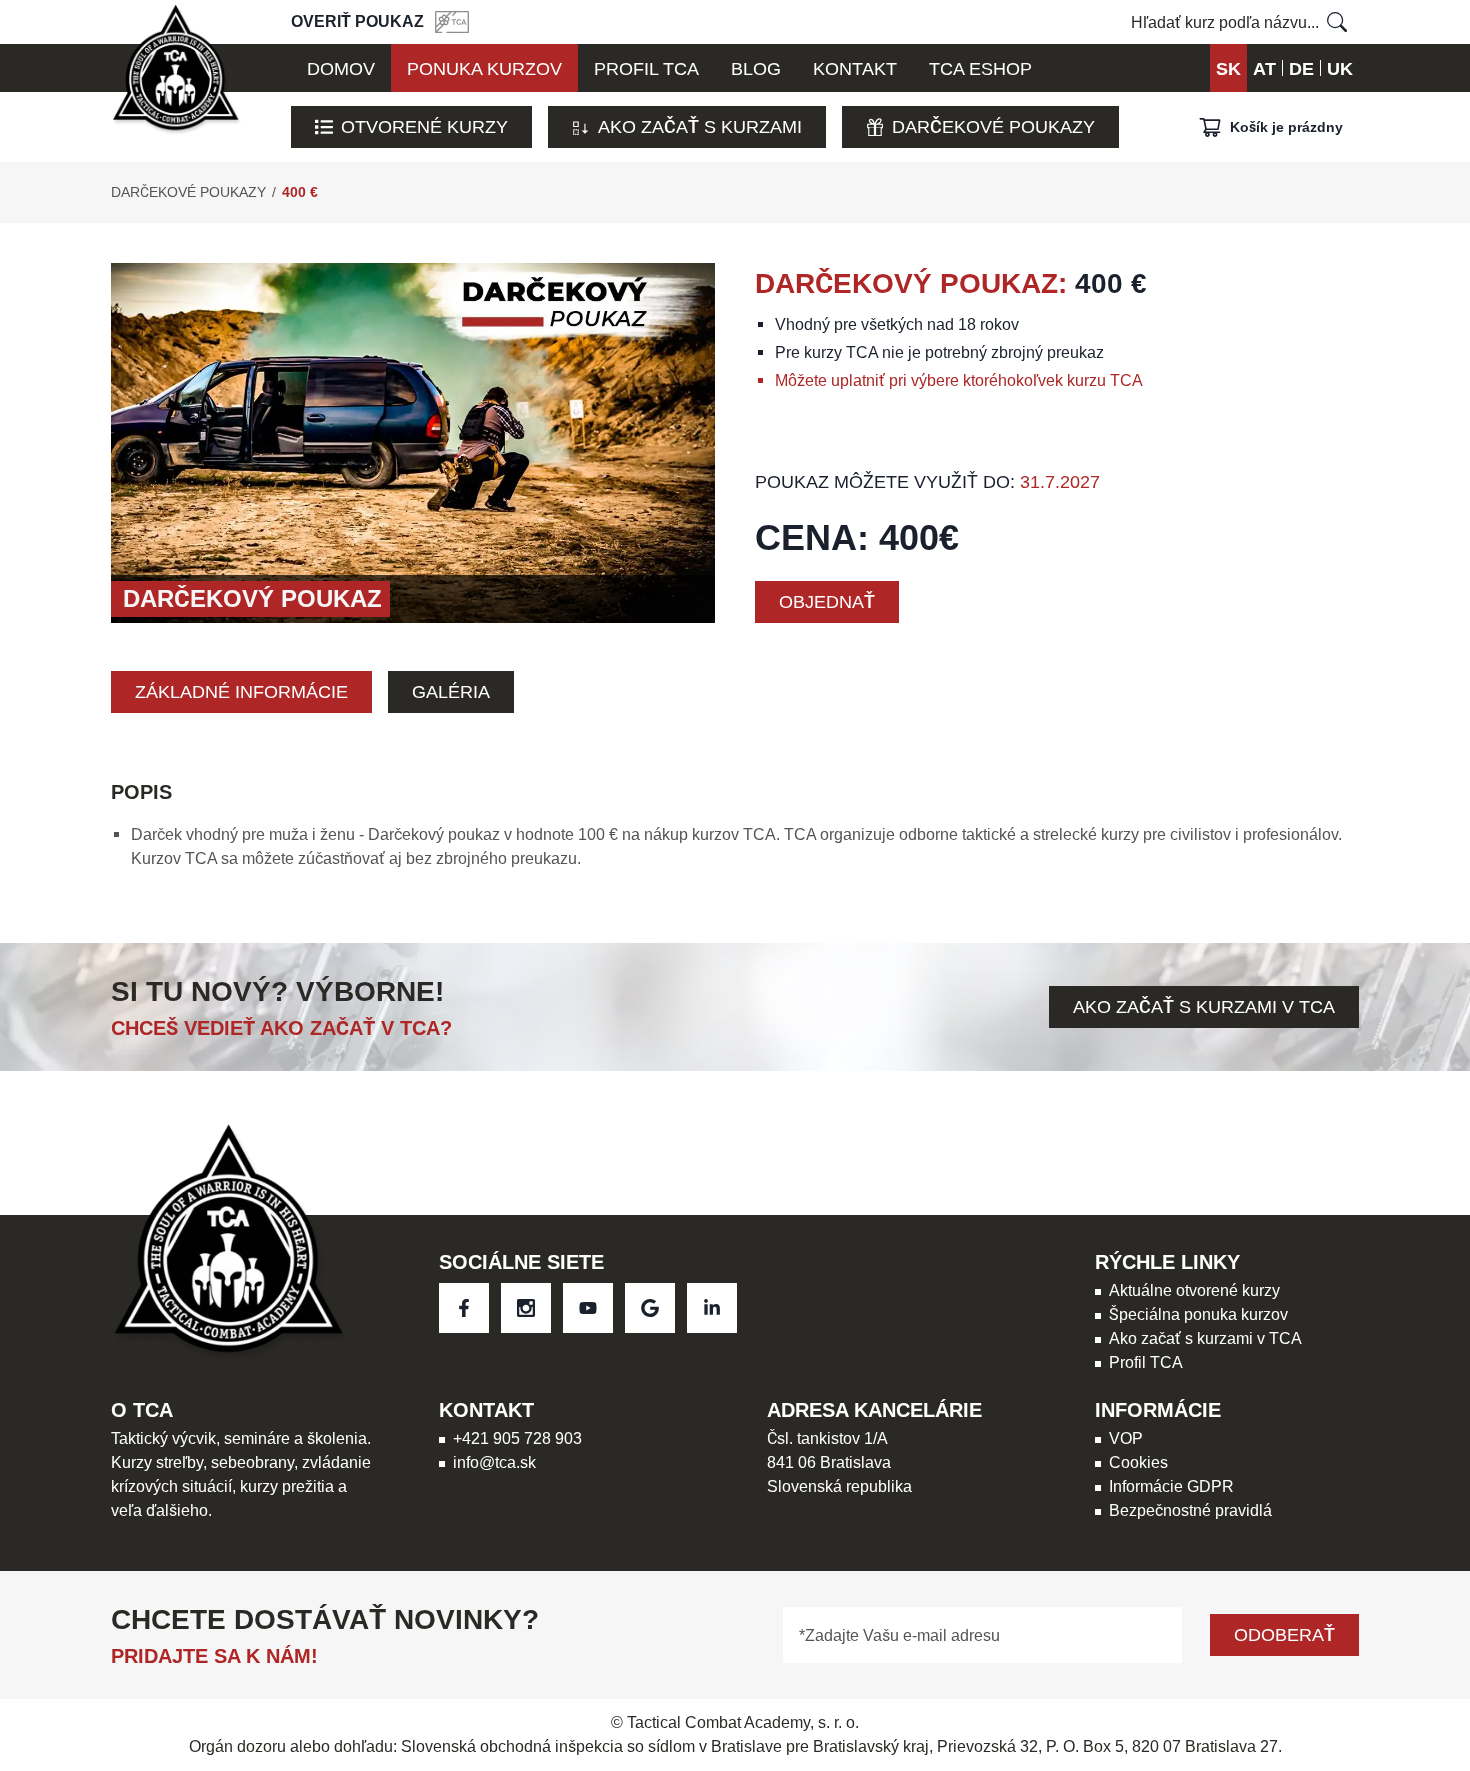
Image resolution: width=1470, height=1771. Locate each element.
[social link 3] (650, 1308)
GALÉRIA (451, 691)
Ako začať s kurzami (700, 126)
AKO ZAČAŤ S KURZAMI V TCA (1204, 1006)
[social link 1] (526, 1308)
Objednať (827, 601)
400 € (300, 192)
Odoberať (1284, 1634)
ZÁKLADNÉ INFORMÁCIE (241, 691)
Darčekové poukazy (993, 126)
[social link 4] (712, 1308)
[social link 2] (588, 1308)
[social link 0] (464, 1308)
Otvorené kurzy (424, 126)
